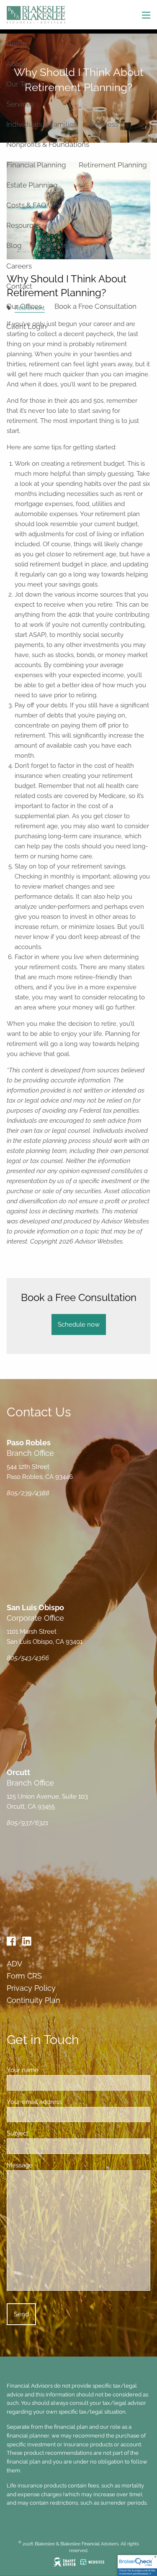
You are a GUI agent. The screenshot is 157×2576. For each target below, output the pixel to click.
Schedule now (79, 1325)
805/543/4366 (28, 1658)
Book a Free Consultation (95, 306)
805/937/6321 (27, 1823)
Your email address (65, 2102)
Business (104, 124)
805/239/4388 (28, 1493)
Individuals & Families (42, 124)
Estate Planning (32, 185)
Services (20, 104)
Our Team (22, 84)
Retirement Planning (113, 165)
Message (50, 2165)
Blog (14, 245)
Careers (19, 266)
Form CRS (24, 1976)
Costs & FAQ (26, 205)
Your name (53, 2070)
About (16, 64)
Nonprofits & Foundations (48, 144)
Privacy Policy (31, 1988)
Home (17, 44)
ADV (14, 1964)
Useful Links (54, 245)
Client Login (26, 326)
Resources (23, 225)
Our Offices (24, 306)
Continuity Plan (33, 2000)
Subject (48, 2133)
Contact (19, 286)
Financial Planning (36, 165)
